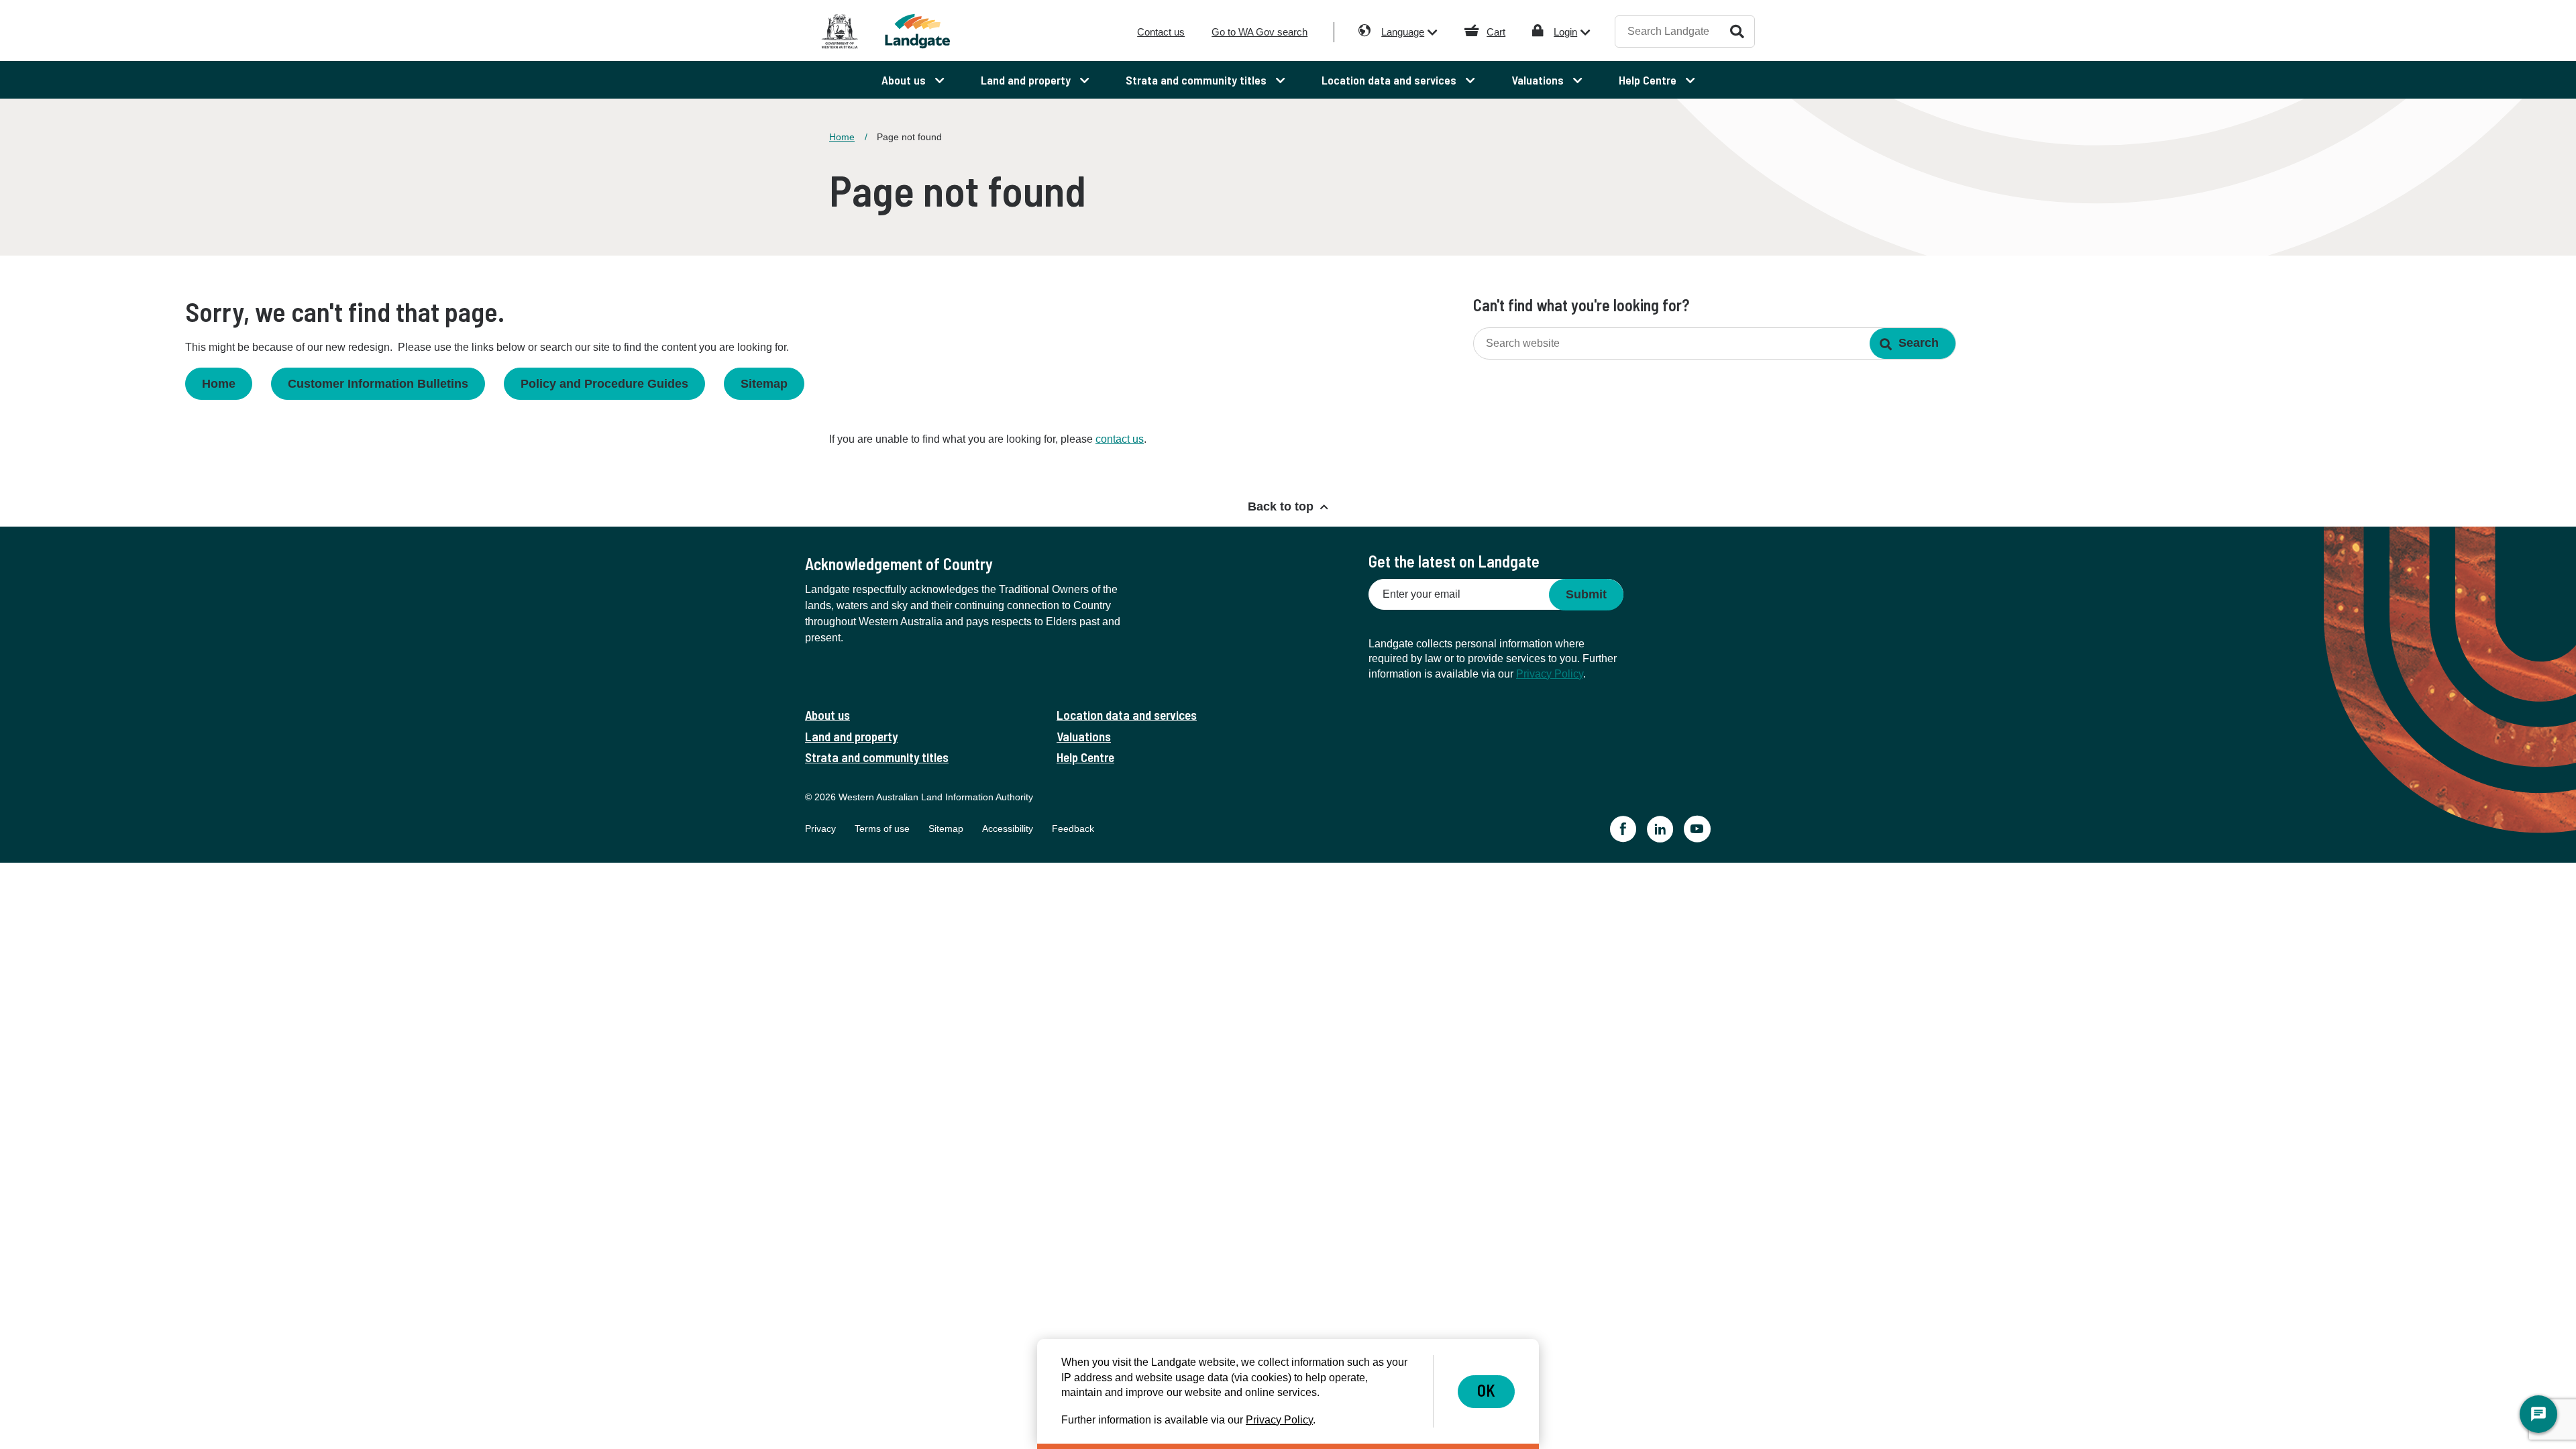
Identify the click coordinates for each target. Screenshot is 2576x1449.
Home (842, 137)
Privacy (820, 828)
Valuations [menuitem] (1539, 80)
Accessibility (1008, 828)
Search (1737, 31)
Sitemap (764, 384)
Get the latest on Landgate (1454, 561)
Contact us (1161, 32)
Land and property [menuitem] (1027, 80)
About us (827, 715)
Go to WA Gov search (1259, 32)
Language (1403, 32)
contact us (1120, 439)
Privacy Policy (1550, 674)
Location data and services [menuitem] (1390, 80)
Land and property (851, 736)
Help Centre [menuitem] (1649, 80)
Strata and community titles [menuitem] (1197, 80)
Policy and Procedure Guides (604, 384)
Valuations (1084, 736)
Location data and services (1127, 715)
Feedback (1073, 828)
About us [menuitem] (905, 80)
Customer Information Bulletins (378, 384)
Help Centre (1085, 757)
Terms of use (882, 828)
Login (1565, 32)
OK (1486, 1390)
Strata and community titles (877, 757)
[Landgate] (938, 31)
